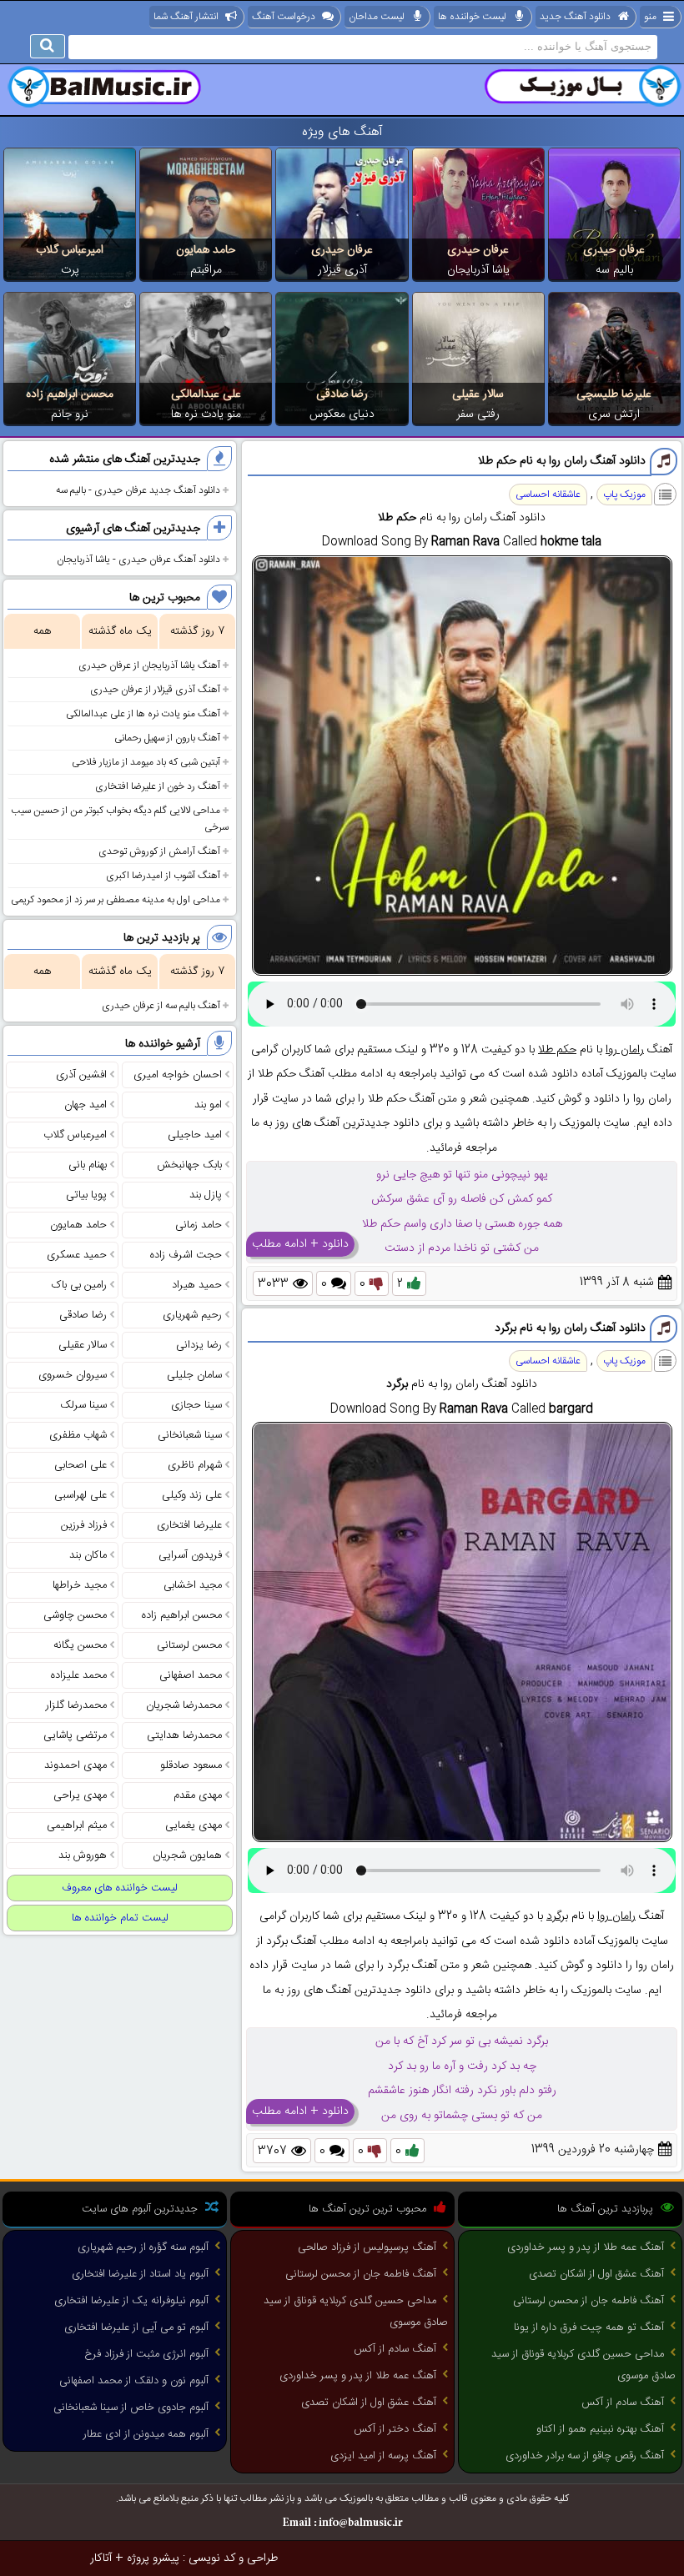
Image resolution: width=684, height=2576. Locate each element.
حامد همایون (206, 250)
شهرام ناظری (195, 1465)
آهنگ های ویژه (342, 132)
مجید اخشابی (193, 1585)
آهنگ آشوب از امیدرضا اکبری (163, 876)
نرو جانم (70, 414)
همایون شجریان (187, 1855)
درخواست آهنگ (284, 17)
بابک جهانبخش (189, 1165)
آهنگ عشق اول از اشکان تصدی (596, 2274)
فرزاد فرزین (84, 1525)
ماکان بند (88, 1555)
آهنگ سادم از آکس (623, 2403)
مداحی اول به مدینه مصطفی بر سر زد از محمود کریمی (116, 900)
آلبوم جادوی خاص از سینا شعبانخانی (131, 2408)
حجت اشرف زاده (186, 1255)
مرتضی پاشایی (75, 1735)
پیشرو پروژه (153, 2558)
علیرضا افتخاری (189, 1525)
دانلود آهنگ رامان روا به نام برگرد (570, 1328)
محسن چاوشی (75, 1615)
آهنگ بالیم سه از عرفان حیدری (161, 1006)
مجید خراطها (80, 1585)
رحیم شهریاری (192, 1315)
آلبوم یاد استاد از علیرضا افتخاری (140, 2274)
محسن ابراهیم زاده (70, 394)
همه (42, 631)
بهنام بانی (88, 1165)
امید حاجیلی (195, 1135)
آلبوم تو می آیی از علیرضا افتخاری (136, 2327)
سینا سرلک (83, 1405)
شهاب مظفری (78, 1435)
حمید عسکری (77, 1255)
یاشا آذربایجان (478, 270)
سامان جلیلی (194, 1375)
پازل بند (206, 1195)
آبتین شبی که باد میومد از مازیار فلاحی (146, 762)
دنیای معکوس (342, 414)
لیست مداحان (377, 17)
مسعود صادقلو (191, 1765)
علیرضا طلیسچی (614, 394)
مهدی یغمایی (194, 1825)
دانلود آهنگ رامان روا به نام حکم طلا (562, 461)
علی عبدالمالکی (206, 394)
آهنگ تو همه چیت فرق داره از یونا (589, 2327)
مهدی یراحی (80, 1795)
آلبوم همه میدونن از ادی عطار (146, 2434)
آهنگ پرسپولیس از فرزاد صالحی (367, 2247)
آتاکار (101, 2558)
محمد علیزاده (79, 1675)
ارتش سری (614, 414)
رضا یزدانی (199, 1345)
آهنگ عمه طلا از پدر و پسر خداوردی (586, 2247)
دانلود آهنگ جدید (575, 17)
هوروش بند (83, 1855)
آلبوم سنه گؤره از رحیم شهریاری (143, 2247)
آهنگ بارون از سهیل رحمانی (167, 738)
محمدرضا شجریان (184, 1705)
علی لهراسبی (80, 1495)
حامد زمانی (199, 1225)
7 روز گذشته (197, 631)
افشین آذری (81, 1075)
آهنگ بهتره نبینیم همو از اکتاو (600, 2429)
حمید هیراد (197, 1285)
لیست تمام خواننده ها (120, 1918)
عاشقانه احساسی (548, 495)
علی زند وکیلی (192, 1495)
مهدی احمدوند (75, 1765)
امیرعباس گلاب (70, 250)
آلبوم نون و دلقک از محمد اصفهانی (134, 2381)
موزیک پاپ (624, 495)
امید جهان (85, 1105)
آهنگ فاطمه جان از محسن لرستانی (588, 2301)
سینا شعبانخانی (190, 1435)
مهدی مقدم (198, 1795)
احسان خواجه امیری (178, 1075)
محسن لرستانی (189, 1645)
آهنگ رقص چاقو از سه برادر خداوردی (585, 2456)
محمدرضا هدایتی (184, 1735)
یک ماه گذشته (120, 631)
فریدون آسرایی (190, 1555)
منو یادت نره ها (206, 414)
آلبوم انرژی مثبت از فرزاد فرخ (146, 2354)
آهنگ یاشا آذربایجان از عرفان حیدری (149, 665)
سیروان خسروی (73, 1375)
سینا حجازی (196, 1405)
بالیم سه (614, 270)
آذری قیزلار (342, 270)
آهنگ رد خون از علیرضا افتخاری (158, 786)
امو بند (208, 1105)
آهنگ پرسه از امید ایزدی (383, 2456)
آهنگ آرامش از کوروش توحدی (159, 851)
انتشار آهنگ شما (186, 17)
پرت (70, 270)
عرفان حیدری (614, 250)
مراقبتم (206, 270)
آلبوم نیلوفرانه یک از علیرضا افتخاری (131, 2301)
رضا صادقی (342, 394)
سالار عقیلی (478, 394)
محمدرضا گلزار (76, 1705)
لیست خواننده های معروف (120, 1888)
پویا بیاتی (86, 1195)
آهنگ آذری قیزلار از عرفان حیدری (155, 690)
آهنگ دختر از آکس (395, 2429)
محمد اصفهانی (191, 1675)
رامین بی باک (79, 1285)
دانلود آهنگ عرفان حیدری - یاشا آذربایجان (138, 560)
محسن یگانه (80, 1645)
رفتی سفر (478, 414)
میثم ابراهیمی (77, 1825)
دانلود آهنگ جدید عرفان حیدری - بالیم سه (138, 490)
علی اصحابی (80, 1465)
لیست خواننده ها (472, 17)
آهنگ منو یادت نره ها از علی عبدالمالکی (143, 714)
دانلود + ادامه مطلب (300, 1244)
